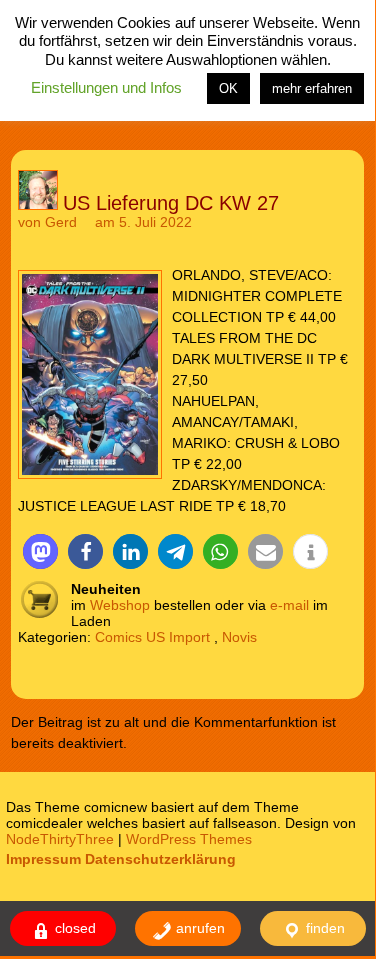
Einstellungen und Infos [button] (106, 87)
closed (73, 928)
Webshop (120, 605)
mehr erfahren (312, 88)
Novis (239, 637)
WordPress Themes (189, 839)
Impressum (43, 859)
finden (323, 928)
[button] (40, 551)
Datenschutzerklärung (160, 859)
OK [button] (228, 88)
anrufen (198, 928)
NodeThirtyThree (60, 839)
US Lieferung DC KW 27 (171, 203)
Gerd (61, 222)
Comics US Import (152, 637)
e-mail (289, 605)
